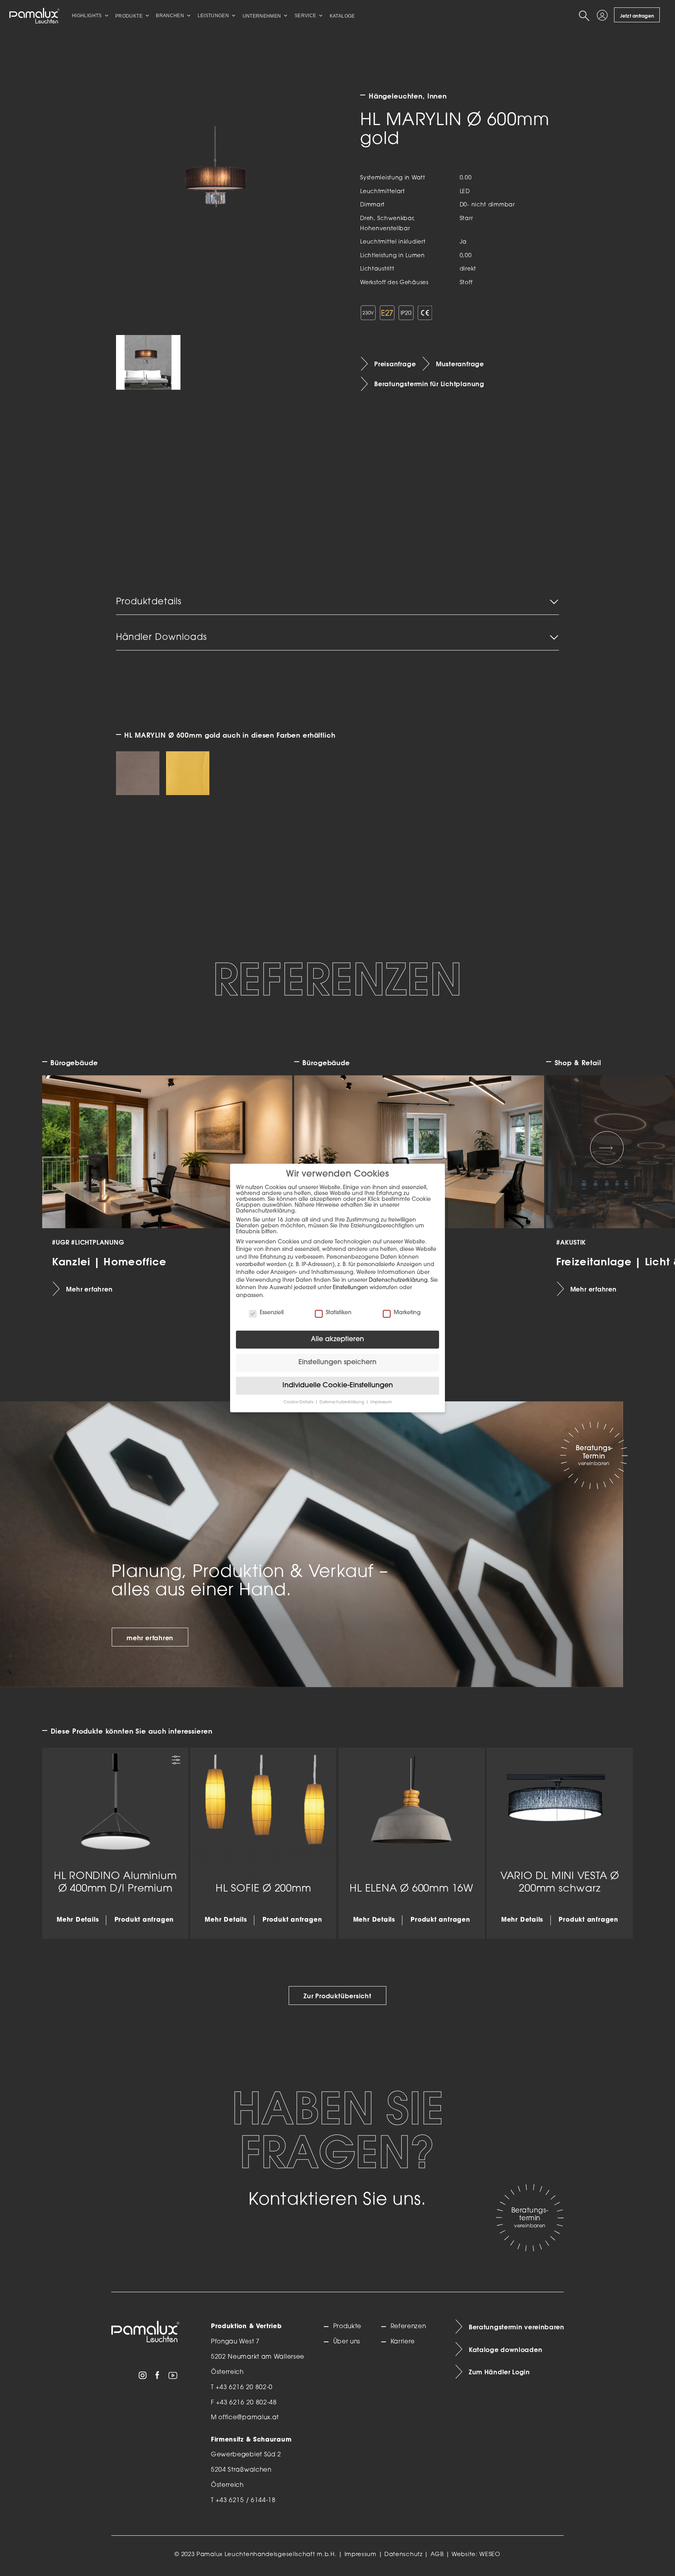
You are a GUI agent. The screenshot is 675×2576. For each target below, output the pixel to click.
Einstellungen (350, 1288)
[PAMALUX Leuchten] (34, 16)
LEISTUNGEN (213, 16)
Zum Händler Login (499, 2372)
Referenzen (408, 2327)
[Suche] (586, 16)
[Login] (604, 16)
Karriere (403, 2342)
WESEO (490, 2555)
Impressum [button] (381, 1402)
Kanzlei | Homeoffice (110, 1261)
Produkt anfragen (144, 1920)
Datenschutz (404, 2555)
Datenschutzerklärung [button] (342, 1402)
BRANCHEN (170, 16)
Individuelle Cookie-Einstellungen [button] (338, 1386)
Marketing (407, 1313)
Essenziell (272, 1313)
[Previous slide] (68, 1148)
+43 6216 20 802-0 (244, 2388)
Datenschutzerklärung (398, 1280)
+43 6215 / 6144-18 (246, 2501)
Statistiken (339, 1313)
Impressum (361, 2555)
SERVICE (305, 16)
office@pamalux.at (249, 2418)
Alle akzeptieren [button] (337, 1339)
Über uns (347, 2342)
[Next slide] (607, 1148)
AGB (437, 2555)
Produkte (347, 2327)
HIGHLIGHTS (87, 16)
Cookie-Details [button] (299, 1402)
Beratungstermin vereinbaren (516, 2327)
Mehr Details (78, 1920)
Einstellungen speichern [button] (337, 1362)
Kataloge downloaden (505, 2350)
